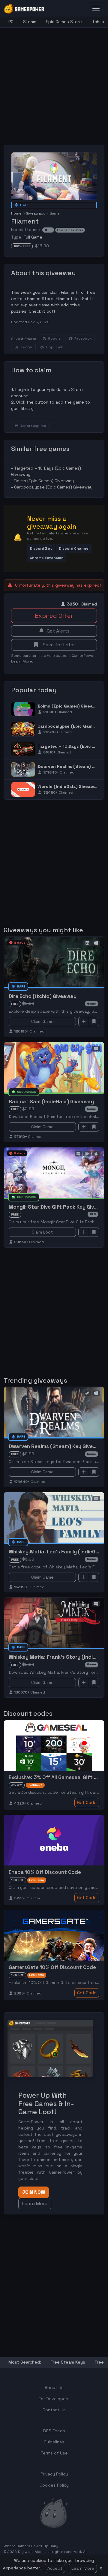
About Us (54, 2388)
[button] (41, 548)
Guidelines (54, 2442)
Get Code (87, 1802)
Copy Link (55, 347)
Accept (55, 2568)
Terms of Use (54, 2453)
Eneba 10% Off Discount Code (45, 1872)
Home (16, 213)
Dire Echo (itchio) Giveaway (43, 996)
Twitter (26, 347)
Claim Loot (42, 1232)
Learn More (83, 2568)
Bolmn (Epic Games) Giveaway (44, 481)
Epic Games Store (64, 22)
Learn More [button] (35, 2203)
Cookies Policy (54, 2485)
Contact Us (54, 2410)
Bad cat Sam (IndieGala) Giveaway (51, 1102)
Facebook (83, 338)
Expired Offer (54, 616)
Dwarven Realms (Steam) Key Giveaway (57, 1446)
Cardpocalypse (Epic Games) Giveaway (53, 487)
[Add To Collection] (84, 1022)
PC (11, 22)
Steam (30, 22)
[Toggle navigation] (96, 8)
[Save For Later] (94, 1022)
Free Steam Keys (68, 2362)
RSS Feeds (54, 2431)
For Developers (54, 2399)
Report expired (33, 426)
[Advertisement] (54, 82)
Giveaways (36, 213)
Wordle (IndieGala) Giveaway (68, 786)
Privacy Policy (54, 2474)
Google (54, 338)
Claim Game (42, 1021)
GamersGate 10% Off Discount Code (52, 1967)
